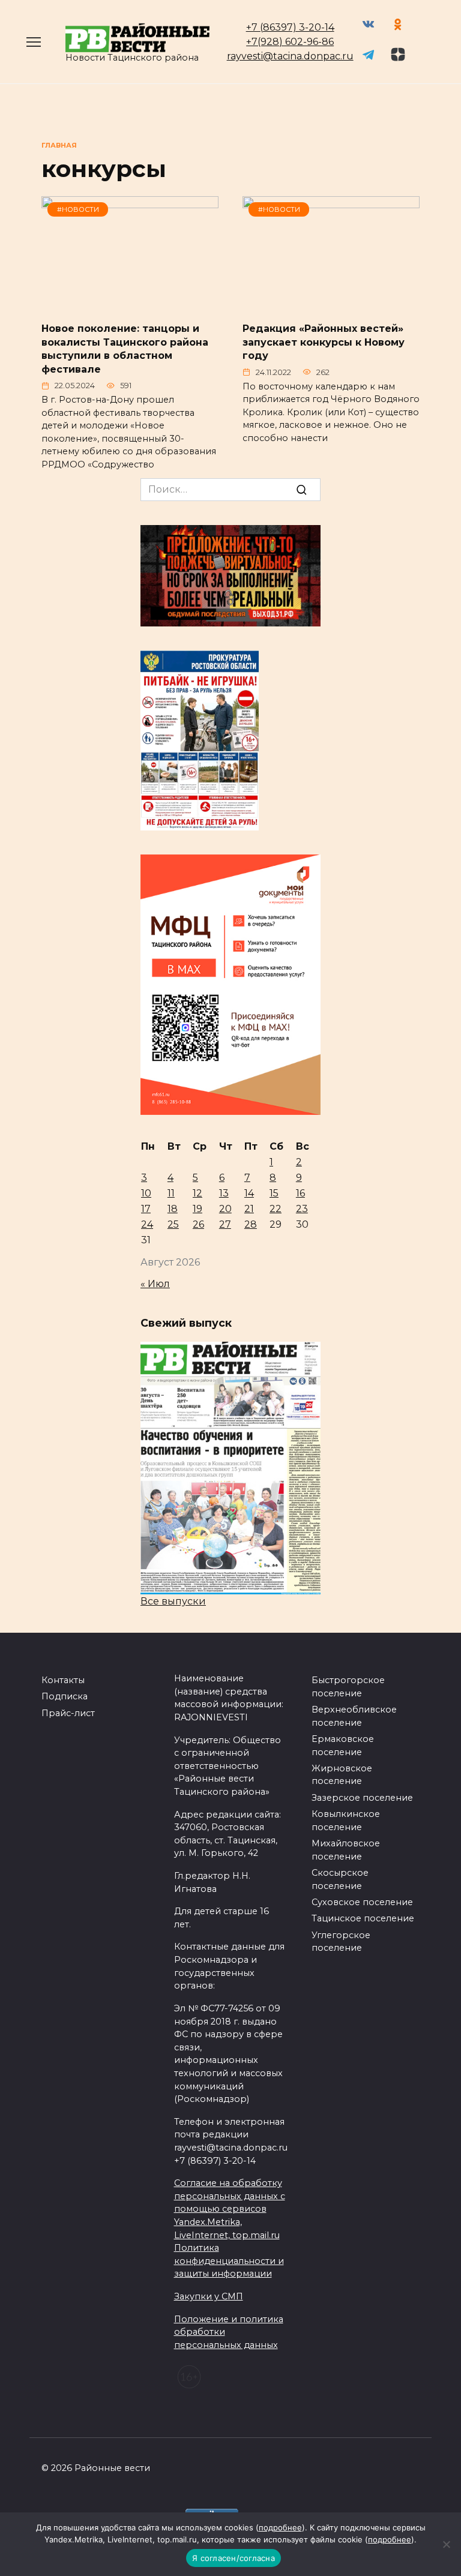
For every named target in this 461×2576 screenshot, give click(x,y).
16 (300, 1193)
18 (173, 1209)
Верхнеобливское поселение (354, 1716)
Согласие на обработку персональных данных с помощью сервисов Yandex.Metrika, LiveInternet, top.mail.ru (230, 2209)
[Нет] (446, 2544)
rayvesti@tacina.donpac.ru (290, 56)
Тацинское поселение (363, 1918)
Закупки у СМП (209, 2296)
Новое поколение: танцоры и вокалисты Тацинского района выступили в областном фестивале (125, 349)
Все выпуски (173, 1601)
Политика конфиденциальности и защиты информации (229, 2261)
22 (276, 1209)
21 (249, 1209)
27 (225, 1224)
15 (274, 1193)
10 (146, 1193)
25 (173, 1224)
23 (302, 1209)
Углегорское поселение (341, 1942)
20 (225, 1209)
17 (146, 1209)
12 (197, 1193)
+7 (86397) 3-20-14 (290, 27)
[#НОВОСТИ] (130, 305)
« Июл (155, 1284)
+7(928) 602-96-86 (290, 42)
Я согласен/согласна (234, 2558)
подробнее (280, 2527)
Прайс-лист (68, 1713)
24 (147, 1224)
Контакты (63, 1680)
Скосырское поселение (340, 1879)
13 (224, 1193)
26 (198, 1224)
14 (249, 1193)
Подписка (65, 1696)
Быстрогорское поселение (348, 1687)
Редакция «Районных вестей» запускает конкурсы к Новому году (324, 342)
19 (197, 1209)
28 (251, 1224)
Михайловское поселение (346, 1850)
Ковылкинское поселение (346, 1821)
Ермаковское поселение (343, 1746)
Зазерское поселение (362, 1798)
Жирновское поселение (342, 1775)
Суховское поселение (362, 1902)
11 (171, 1193)
